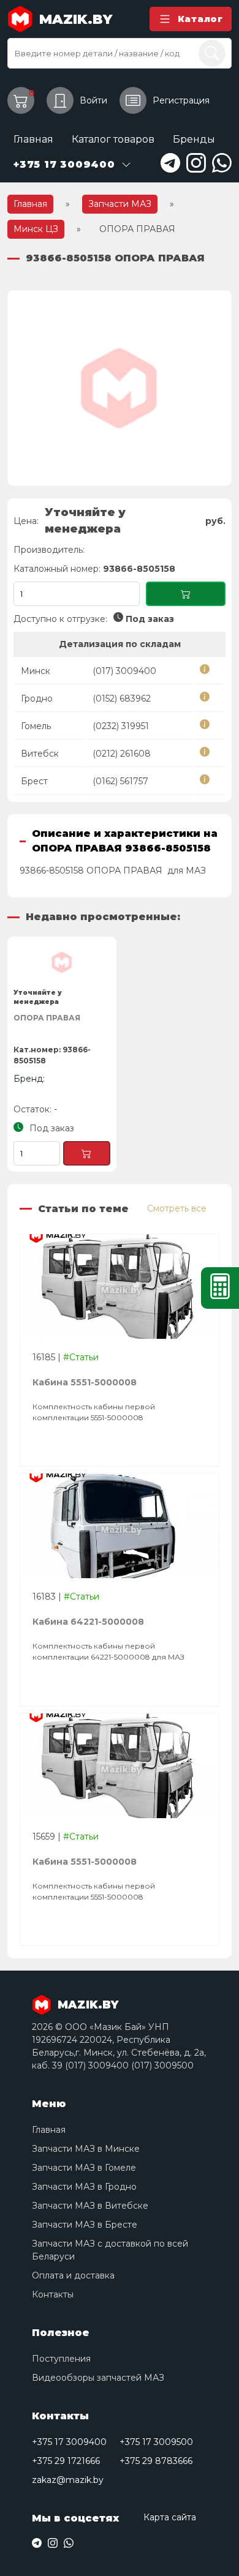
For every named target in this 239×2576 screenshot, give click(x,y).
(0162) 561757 (120, 781)
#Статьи (81, 1357)
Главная (33, 139)
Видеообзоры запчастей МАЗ (98, 2378)
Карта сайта (170, 2517)
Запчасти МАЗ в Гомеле (84, 2168)
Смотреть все (177, 1208)
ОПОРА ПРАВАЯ (47, 1018)
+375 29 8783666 (156, 2461)
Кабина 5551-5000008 (85, 1382)
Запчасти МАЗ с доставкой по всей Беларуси (110, 2250)
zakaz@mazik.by (68, 2480)
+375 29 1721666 (66, 2461)
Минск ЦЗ (36, 229)
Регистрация (181, 100)
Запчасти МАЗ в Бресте (85, 2225)
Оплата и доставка (73, 2275)
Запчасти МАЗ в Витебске (90, 2206)
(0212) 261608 (122, 754)
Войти (93, 100)
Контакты (53, 2294)
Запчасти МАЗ (120, 204)
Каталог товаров (113, 139)
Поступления (61, 2359)
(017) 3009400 (124, 671)
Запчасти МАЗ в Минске (86, 2149)
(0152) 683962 (122, 698)
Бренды (194, 139)
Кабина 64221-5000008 (88, 1622)
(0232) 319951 (121, 726)
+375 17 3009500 (156, 2442)
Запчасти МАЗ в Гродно (84, 2187)
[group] (120, 388)
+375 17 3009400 (69, 2442)
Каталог (200, 19)
